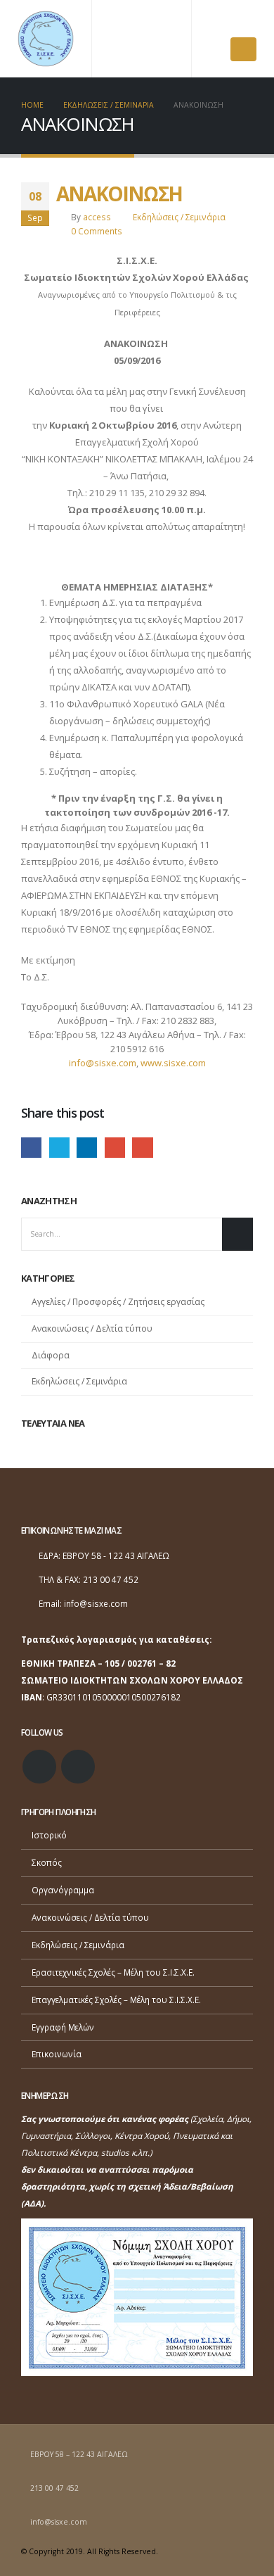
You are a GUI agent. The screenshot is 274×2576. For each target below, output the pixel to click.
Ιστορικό (49, 1835)
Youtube (78, 1767)
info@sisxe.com (103, 1063)
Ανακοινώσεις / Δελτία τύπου (92, 1328)
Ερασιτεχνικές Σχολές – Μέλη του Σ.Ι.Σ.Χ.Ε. (113, 1972)
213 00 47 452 (54, 2488)
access (97, 217)
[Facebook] (221, 21)
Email (142, 1148)
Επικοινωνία (57, 2054)
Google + (115, 1148)
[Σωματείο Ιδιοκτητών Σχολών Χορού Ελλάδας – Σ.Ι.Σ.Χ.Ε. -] (46, 39)
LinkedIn (87, 1148)
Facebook (31, 1148)
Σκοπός (47, 1862)
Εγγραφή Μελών (63, 2027)
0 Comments (97, 231)
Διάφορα (51, 1355)
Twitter (59, 1148)
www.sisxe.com (173, 1063)
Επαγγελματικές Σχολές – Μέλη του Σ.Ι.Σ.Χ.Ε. (116, 2000)
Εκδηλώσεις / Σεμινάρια (179, 217)
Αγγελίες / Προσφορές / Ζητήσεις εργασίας (118, 1302)
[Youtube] (245, 21)
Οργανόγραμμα (63, 1890)
